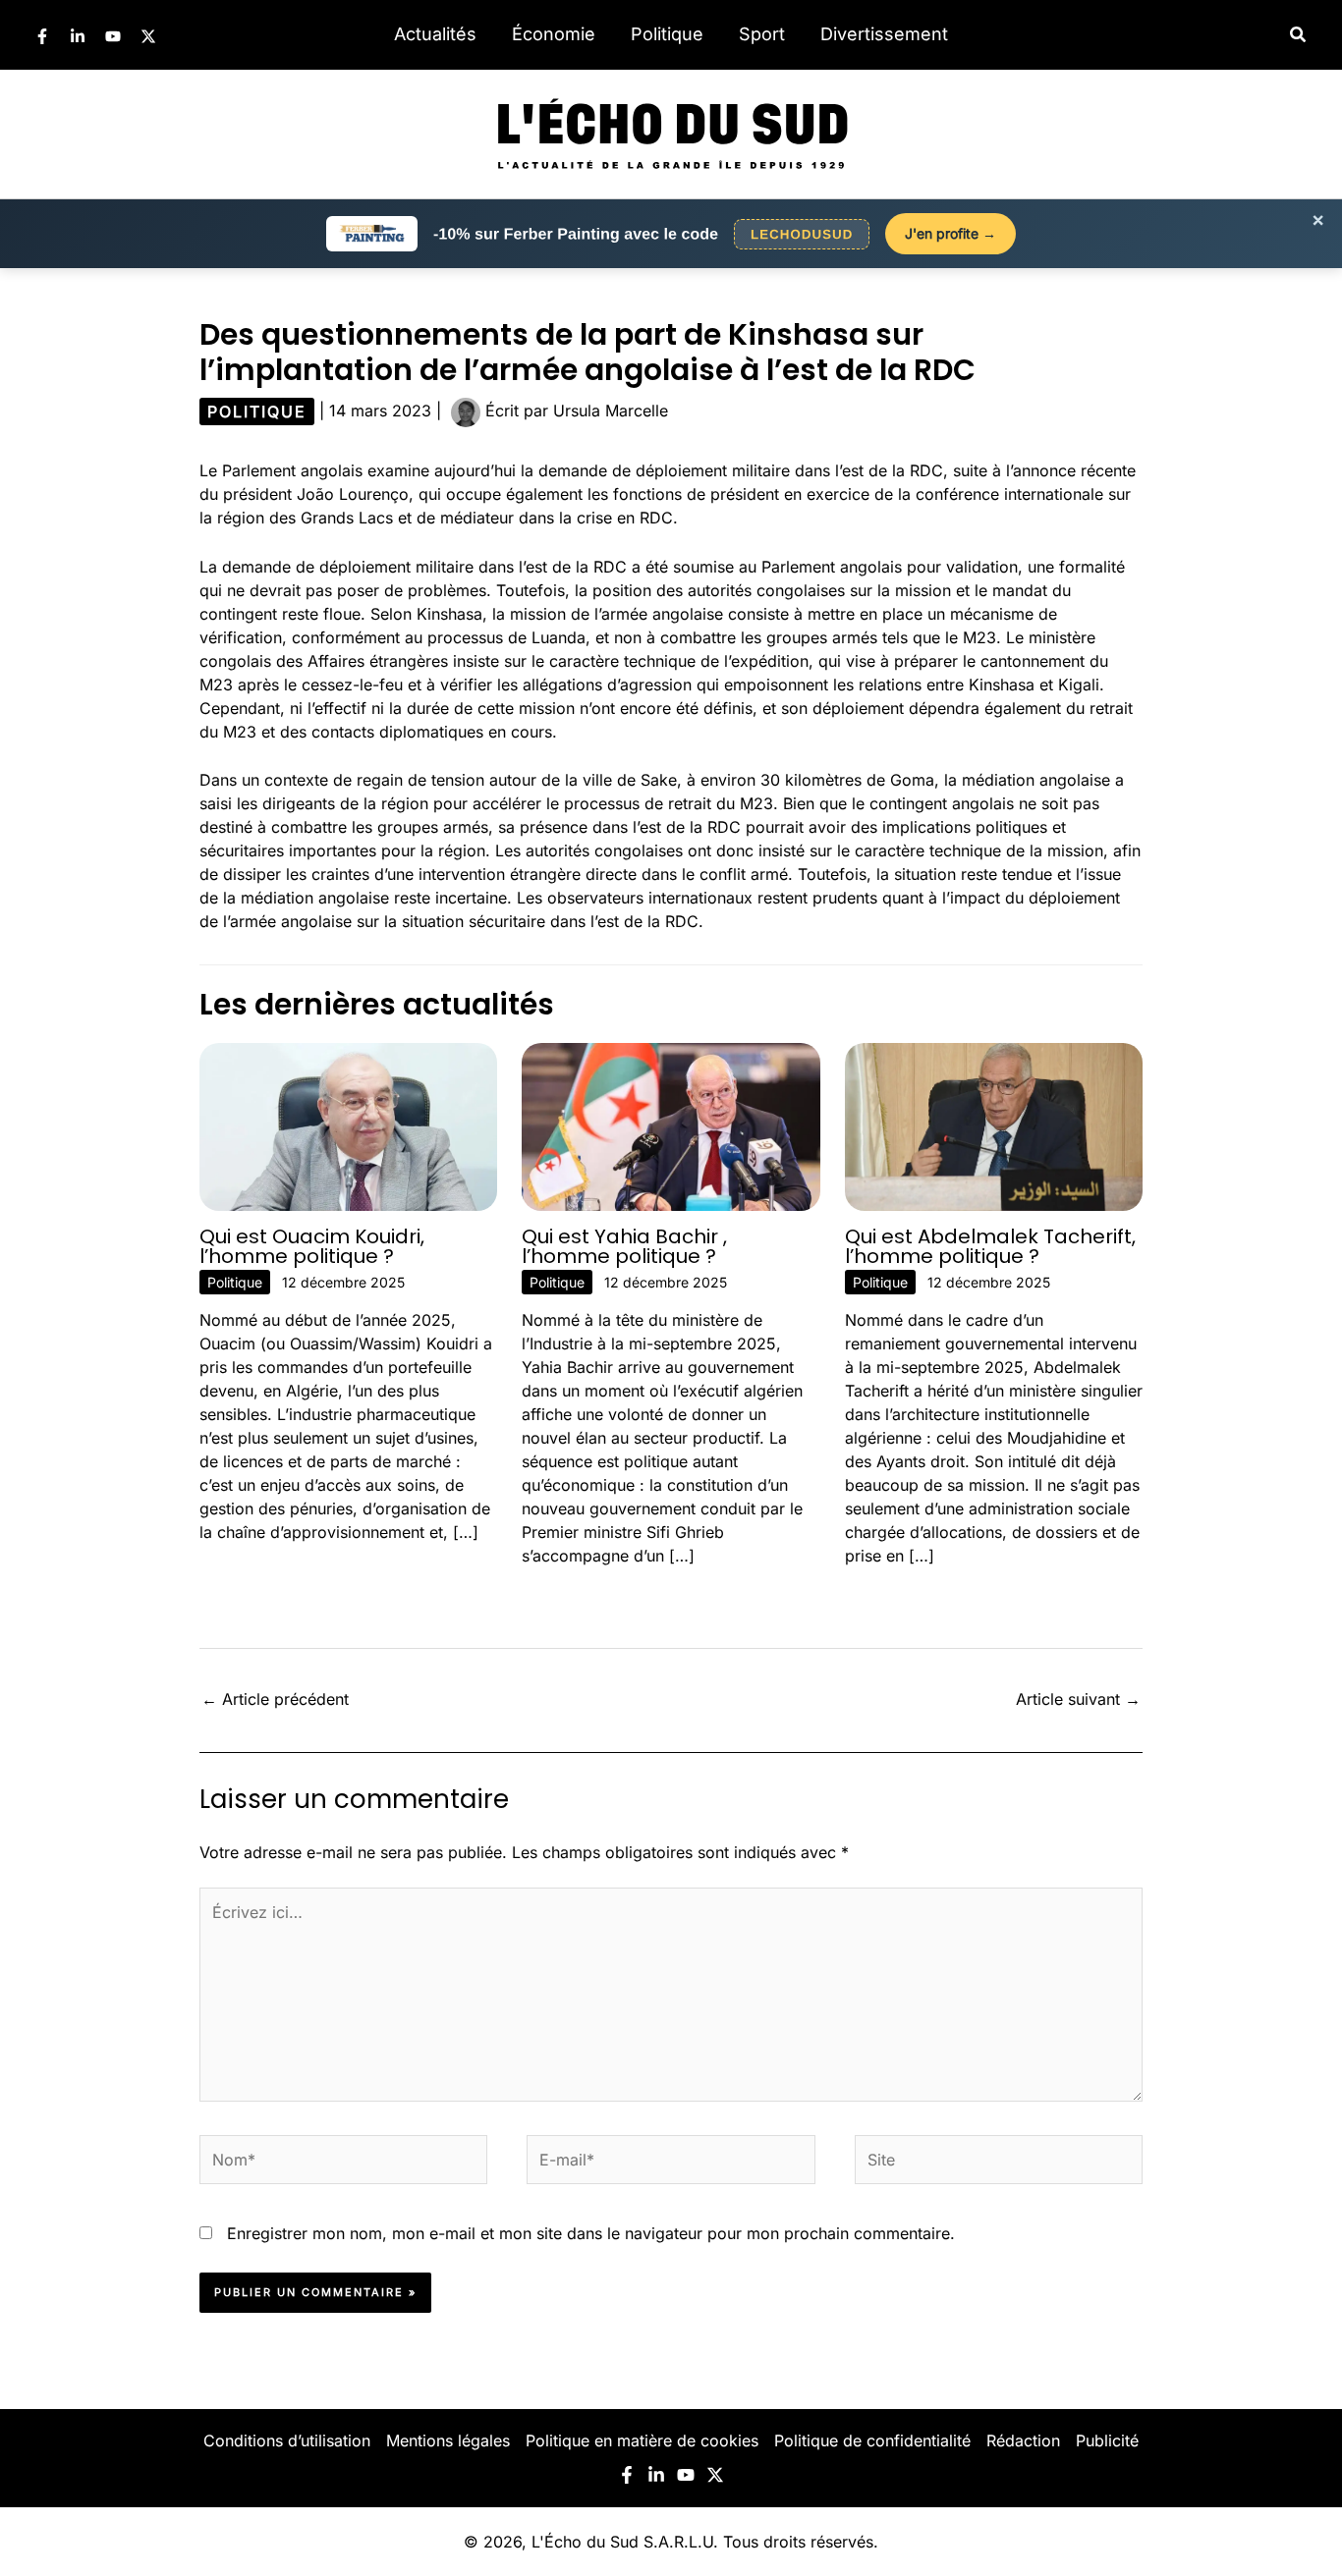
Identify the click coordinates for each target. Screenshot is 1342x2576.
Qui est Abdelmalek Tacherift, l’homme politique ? (990, 1246)
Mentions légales (448, 2440)
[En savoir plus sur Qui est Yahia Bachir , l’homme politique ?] (671, 1125)
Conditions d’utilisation (287, 2440)
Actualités (435, 34)
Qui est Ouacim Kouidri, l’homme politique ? (312, 1246)
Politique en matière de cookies (642, 2440)
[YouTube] (113, 36)
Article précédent (275, 1699)
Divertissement (884, 34)
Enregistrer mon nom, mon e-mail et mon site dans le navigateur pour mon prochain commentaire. (591, 2233)
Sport (762, 34)
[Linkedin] (78, 36)
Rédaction (1023, 2440)
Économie (554, 34)
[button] (1299, 35)
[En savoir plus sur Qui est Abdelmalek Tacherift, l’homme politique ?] (994, 1125)
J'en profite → (951, 233)
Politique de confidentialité (872, 2440)
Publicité (1107, 2440)
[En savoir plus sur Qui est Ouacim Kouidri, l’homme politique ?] (348, 1125)
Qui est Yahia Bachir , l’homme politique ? (624, 1246)
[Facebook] (42, 36)
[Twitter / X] (148, 36)
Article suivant (1078, 1699)
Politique (667, 34)
